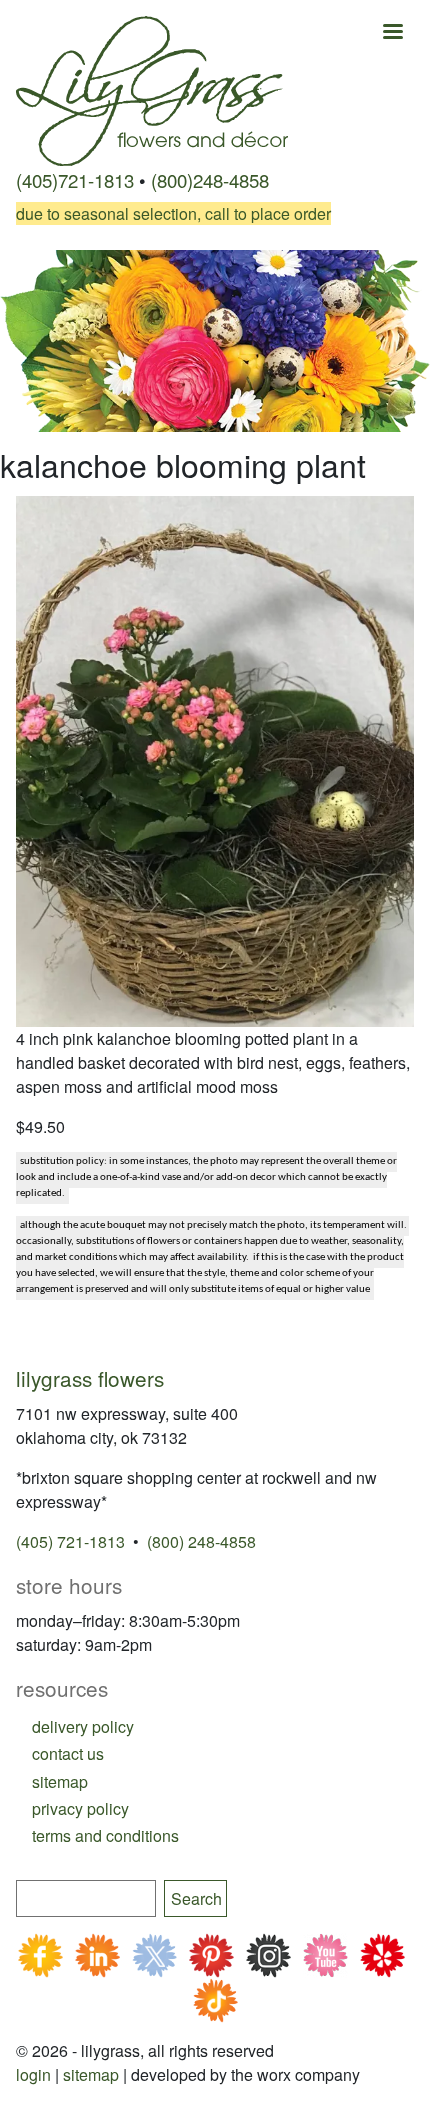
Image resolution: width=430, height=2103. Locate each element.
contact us (68, 1753)
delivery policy (83, 1726)
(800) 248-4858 (201, 1541)
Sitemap (91, 2074)
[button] (215, 758)
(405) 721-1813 (70, 1541)
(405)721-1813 (75, 180)
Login (33, 2074)
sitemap (60, 1781)
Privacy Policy (80, 1808)
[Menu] (392, 33)
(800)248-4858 (210, 180)
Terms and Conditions (105, 1835)
